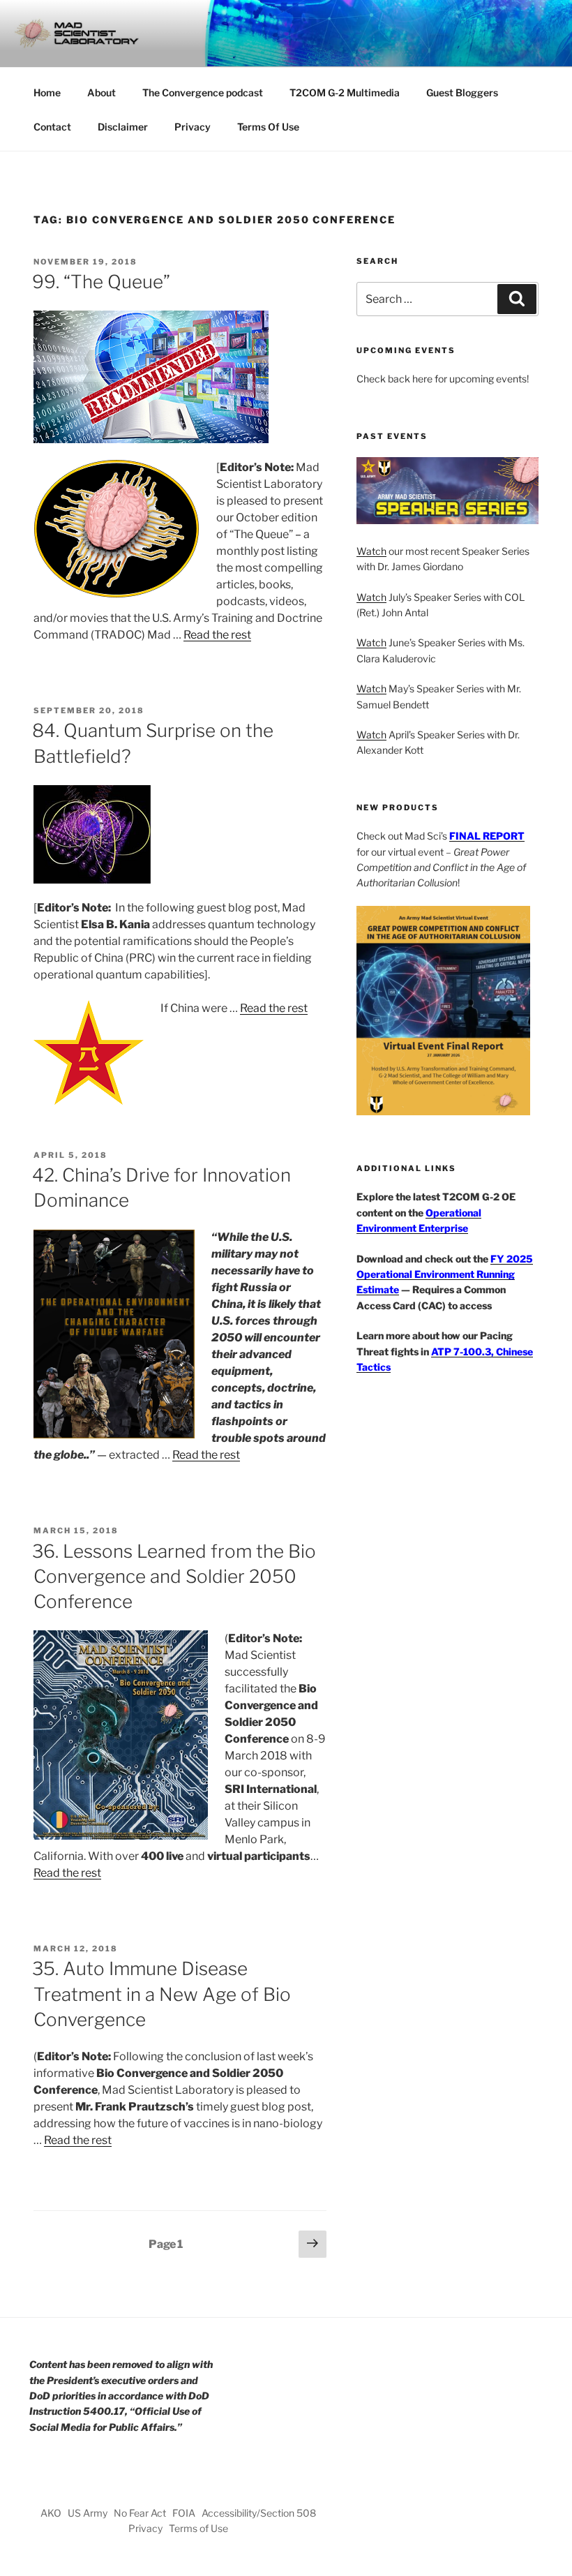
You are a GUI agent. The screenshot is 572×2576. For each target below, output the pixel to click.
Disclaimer (123, 127)
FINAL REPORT (487, 836)
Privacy (193, 127)
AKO (51, 2513)
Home (47, 92)
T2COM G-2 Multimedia (345, 92)
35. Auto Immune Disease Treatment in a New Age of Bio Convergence (161, 1994)
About (101, 92)
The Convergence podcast (203, 92)
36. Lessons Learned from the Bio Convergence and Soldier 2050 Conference (174, 1577)
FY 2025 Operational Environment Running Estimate (445, 1274)
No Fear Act (140, 2513)
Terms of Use (198, 2528)
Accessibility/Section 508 (259, 2513)
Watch (371, 551)
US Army (88, 2513)
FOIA (184, 2513)
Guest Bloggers (462, 92)
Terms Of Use (268, 127)
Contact (52, 127)
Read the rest (217, 635)
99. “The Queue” (101, 282)
